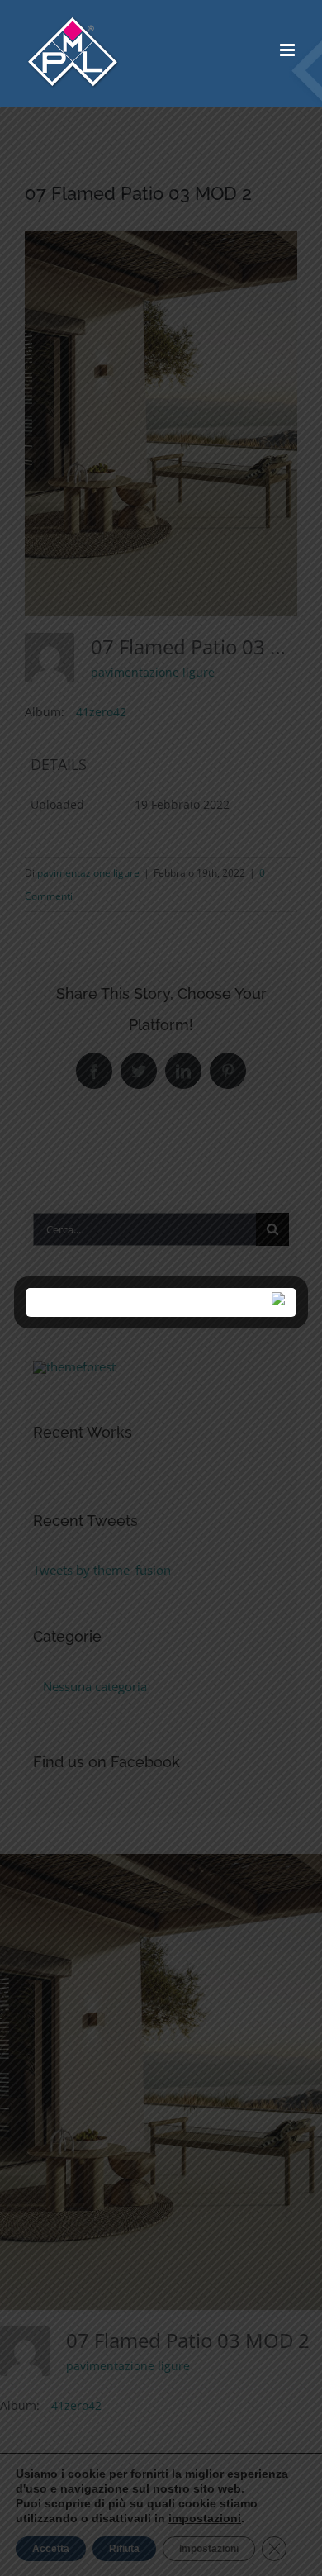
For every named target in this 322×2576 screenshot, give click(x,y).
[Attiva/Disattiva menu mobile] (289, 50)
